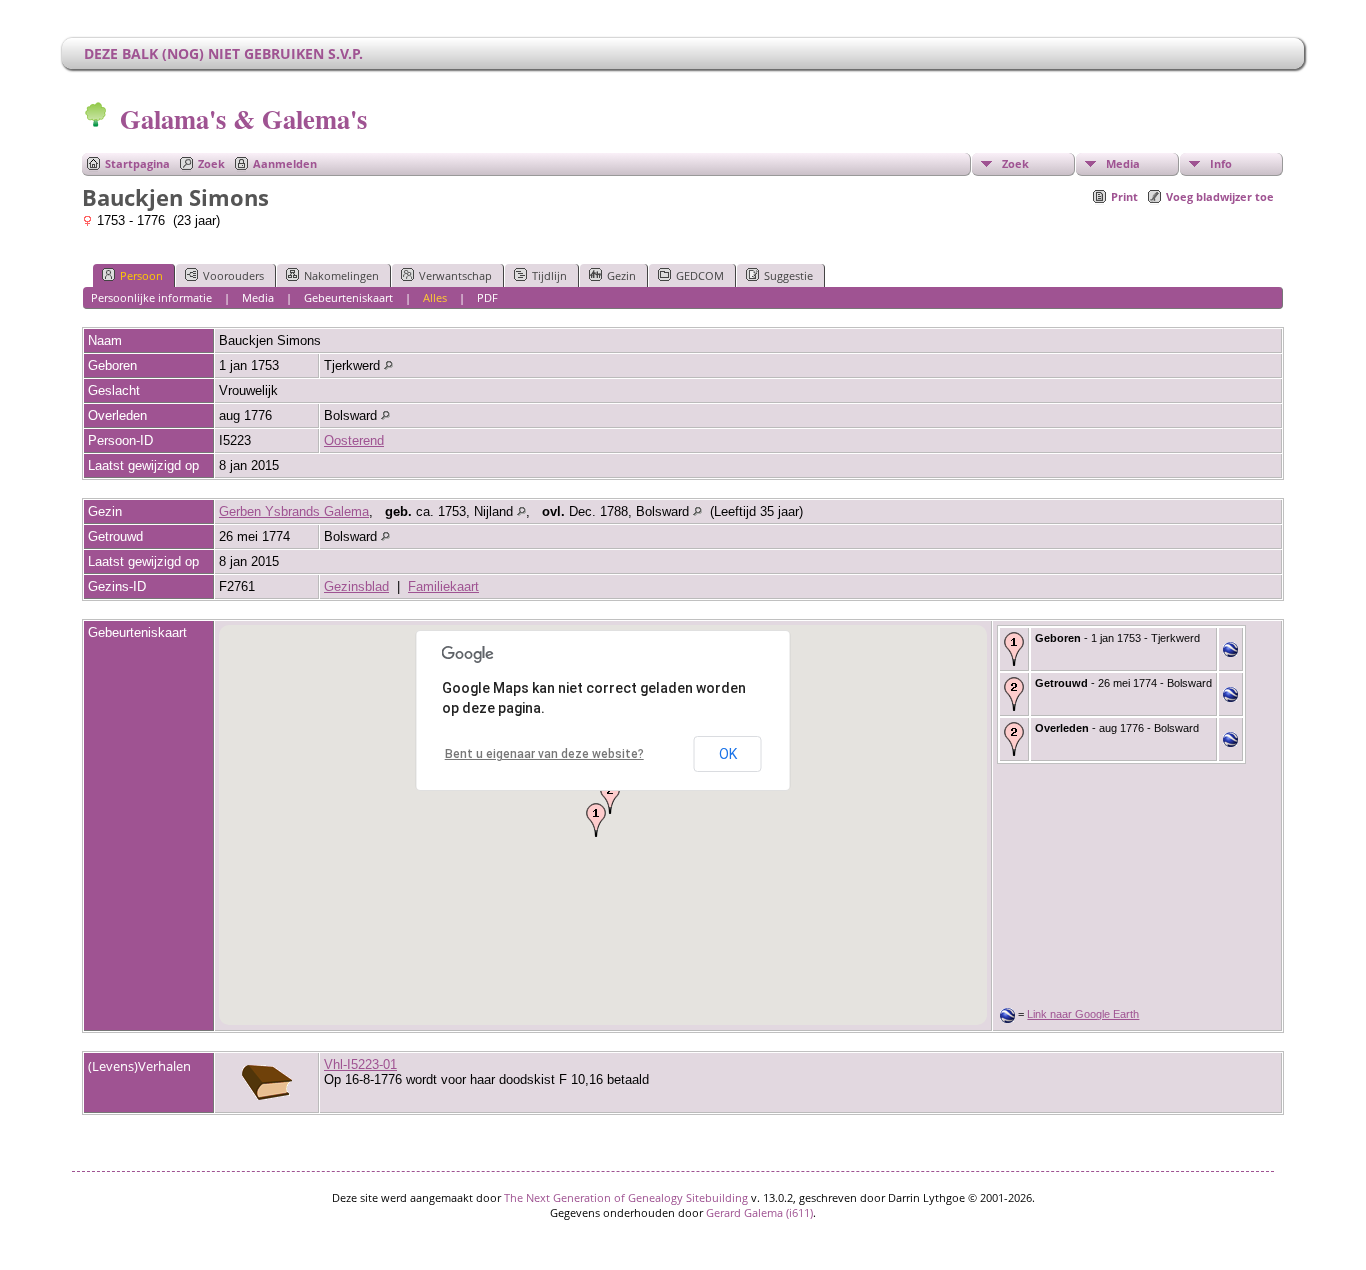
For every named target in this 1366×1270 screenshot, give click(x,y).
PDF (487, 297)
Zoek (211, 163)
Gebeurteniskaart (348, 297)
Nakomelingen (341, 275)
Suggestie (788, 275)
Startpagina (137, 163)
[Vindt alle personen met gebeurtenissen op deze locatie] (388, 365)
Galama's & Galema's (243, 118)
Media (1123, 163)
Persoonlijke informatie (151, 297)
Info (1221, 163)
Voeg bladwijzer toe (1220, 196)
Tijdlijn (549, 275)
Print (1124, 196)
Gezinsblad (356, 586)
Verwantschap (455, 275)
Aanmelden (285, 163)
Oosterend (354, 440)
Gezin (621, 275)
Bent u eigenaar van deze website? (544, 754)
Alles (435, 297)
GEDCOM (700, 275)
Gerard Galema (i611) (759, 1212)
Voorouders (233, 275)
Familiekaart (443, 586)
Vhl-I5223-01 (360, 1064)
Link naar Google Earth (1083, 1014)
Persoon (141, 275)
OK (728, 754)
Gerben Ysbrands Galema (294, 511)
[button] (596, 820)
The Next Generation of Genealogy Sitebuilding (626, 1197)
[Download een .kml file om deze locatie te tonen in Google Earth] (1230, 652)
